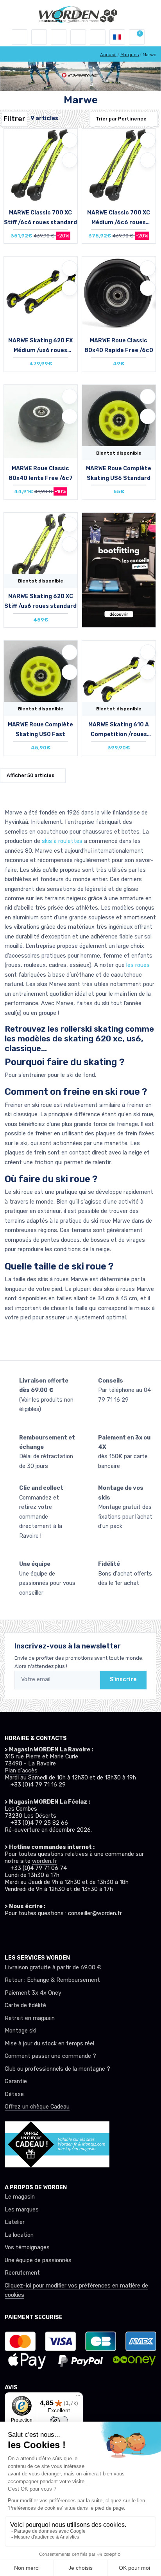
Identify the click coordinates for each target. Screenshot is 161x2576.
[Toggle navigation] (20, 37)
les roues (138, 965)
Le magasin (20, 2197)
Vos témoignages (27, 2248)
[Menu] (78, 2397)
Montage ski (21, 2031)
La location (19, 2235)
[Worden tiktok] (9, 1932)
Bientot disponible (119, 453)
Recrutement (22, 2273)
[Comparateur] (98, 37)
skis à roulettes (62, 841)
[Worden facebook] (38, 1932)
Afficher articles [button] (30, 775)
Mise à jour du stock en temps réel (49, 2044)
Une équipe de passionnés (38, 2260)
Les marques (22, 2210)
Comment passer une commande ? (50, 2056)
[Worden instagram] (23, 1932)
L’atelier (15, 2222)
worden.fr (45, 1861)
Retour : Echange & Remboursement (52, 1980)
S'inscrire (123, 1679)
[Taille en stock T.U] (41, 173)
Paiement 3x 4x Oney (33, 1993)
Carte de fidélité (25, 2005)
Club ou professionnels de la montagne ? (57, 2069)
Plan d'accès (21, 1771)
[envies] (78, 37)
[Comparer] (70, 160)
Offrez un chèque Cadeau (37, 2107)
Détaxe (14, 2094)
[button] (39, 37)
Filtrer (14, 119)
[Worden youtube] (52, 1932)
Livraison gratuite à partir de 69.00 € (53, 1968)
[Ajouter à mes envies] (70, 140)
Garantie (16, 2081)
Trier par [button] (121, 119)
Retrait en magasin (30, 2018)
